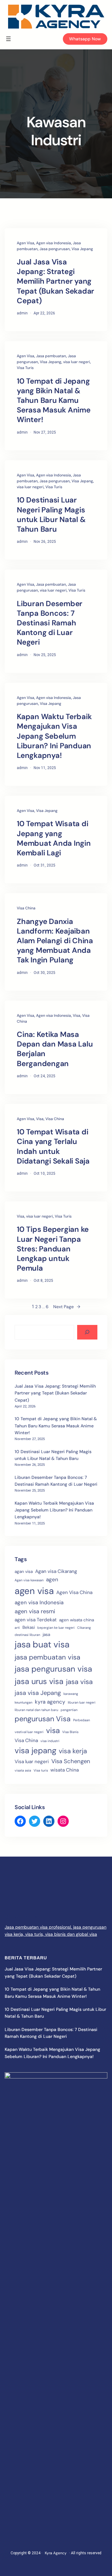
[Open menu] (8, 39)
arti (17, 1628)
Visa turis (41, 1770)
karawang (71, 1694)
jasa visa (79, 1682)
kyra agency (50, 1702)
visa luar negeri (77, 362)
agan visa (24, 1572)
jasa (46, 1635)
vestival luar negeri (29, 1732)
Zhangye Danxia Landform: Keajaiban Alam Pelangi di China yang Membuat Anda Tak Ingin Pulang (55, 941)
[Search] (87, 1332)
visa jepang (35, 1751)
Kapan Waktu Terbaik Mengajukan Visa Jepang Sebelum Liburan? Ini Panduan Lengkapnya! (54, 736)
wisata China (65, 1770)
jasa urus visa (39, 1681)
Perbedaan (82, 1720)
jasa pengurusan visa (53, 1669)
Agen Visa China (74, 1592)
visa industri (50, 1741)
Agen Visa (26, 243)
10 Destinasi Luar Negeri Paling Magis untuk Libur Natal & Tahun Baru (51, 514)
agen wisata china (77, 1620)
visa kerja (73, 1751)
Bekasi (29, 1627)
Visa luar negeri (32, 1762)
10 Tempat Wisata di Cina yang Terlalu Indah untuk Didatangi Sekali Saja (53, 1146)
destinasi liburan (27, 1635)
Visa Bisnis (70, 1732)
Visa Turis (25, 368)
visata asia (23, 1770)
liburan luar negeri (82, 1702)
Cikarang (84, 1628)
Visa (77, 1016)
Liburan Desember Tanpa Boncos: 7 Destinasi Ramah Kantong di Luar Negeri (50, 623)
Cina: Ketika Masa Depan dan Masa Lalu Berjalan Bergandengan (55, 1049)
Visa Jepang (82, 249)
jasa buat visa (42, 1644)
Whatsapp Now (85, 39)
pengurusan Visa (43, 1719)
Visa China (26, 908)
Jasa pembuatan (51, 356)
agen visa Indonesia (39, 1602)
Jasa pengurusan (55, 249)
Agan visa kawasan (29, 1580)
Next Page (67, 1307)
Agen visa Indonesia (54, 243)
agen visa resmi (35, 1611)
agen (52, 1579)
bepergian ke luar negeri (56, 1628)
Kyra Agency (56, 2553)
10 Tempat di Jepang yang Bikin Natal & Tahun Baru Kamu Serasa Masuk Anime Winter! (54, 400)
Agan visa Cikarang (56, 1571)
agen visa (34, 1591)
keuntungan (23, 1702)
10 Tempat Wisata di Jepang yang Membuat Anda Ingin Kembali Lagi (54, 838)
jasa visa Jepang (38, 1693)
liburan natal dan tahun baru (36, 1710)
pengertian (69, 1710)
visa (53, 1731)
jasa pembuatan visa (47, 1657)
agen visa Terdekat (36, 1620)
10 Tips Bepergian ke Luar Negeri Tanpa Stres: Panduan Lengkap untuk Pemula (53, 1249)
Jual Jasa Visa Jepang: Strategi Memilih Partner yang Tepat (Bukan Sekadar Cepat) (56, 281)
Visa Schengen (71, 1761)
